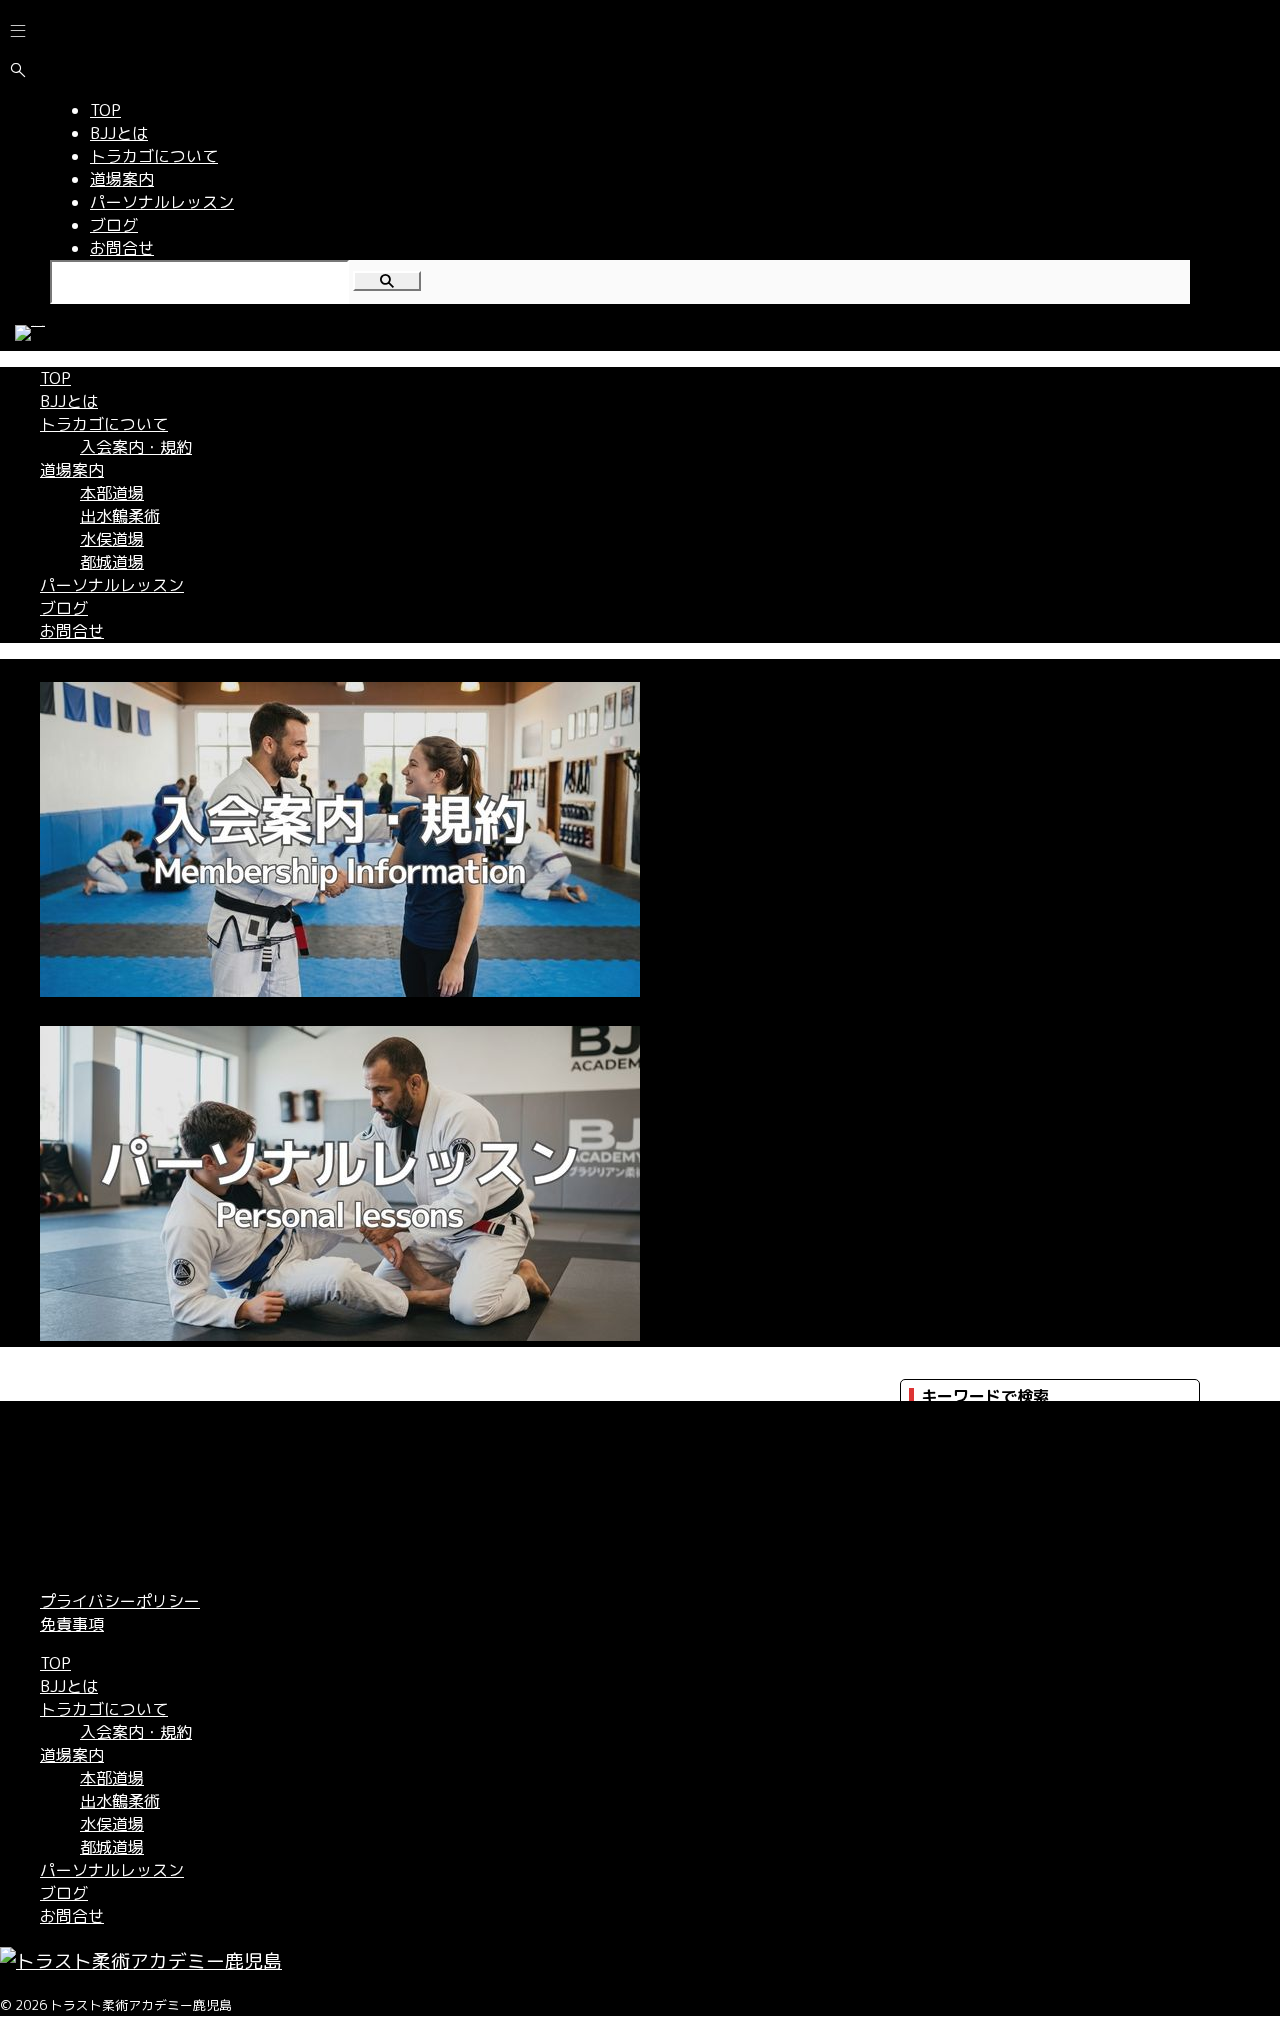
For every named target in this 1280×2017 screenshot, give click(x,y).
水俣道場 (112, 539)
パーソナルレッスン (112, 585)
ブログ (64, 608)
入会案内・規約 (136, 447)
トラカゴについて (104, 424)
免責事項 (72, 1624)
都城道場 (112, 562)
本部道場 (112, 493)
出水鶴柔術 (120, 516)
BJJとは (69, 401)
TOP (55, 378)
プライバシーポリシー (120, 1601)
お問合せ (72, 631)
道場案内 (72, 470)
